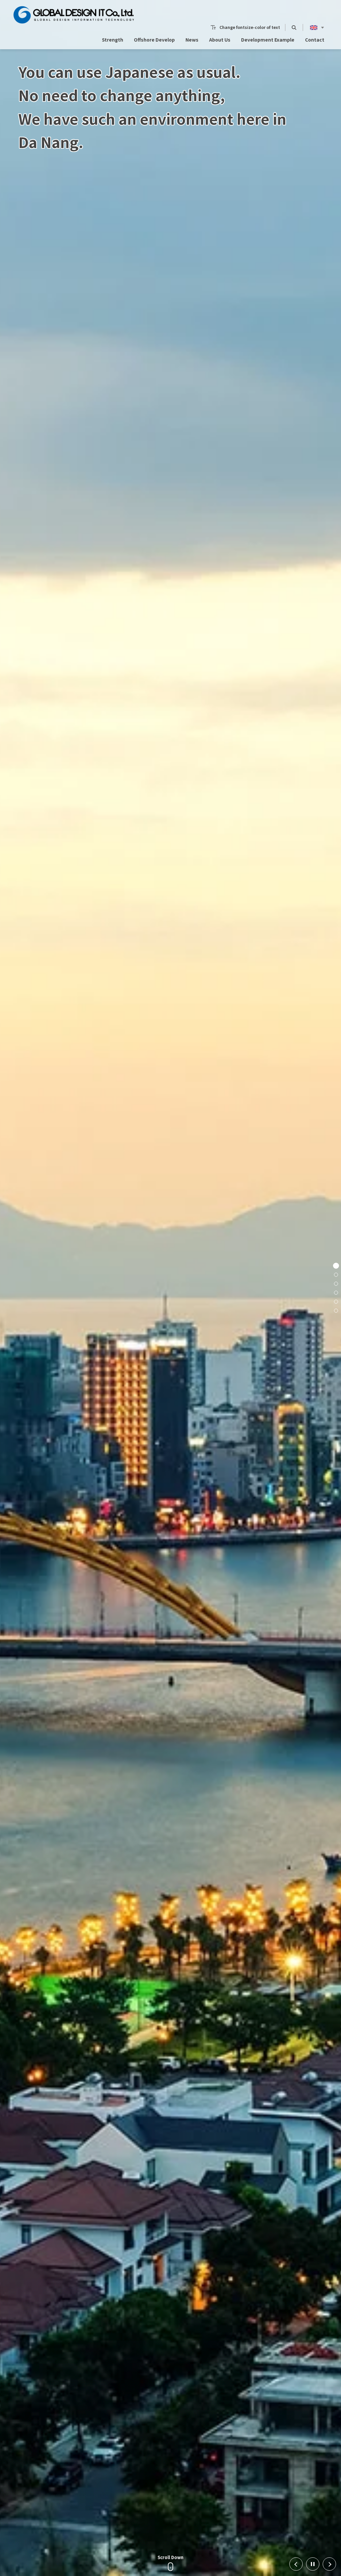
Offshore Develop (154, 40)
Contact (315, 40)
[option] (170, 1288)
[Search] (294, 27)
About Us (220, 40)
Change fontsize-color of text (250, 27)
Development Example (268, 40)
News (192, 40)
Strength (113, 40)
